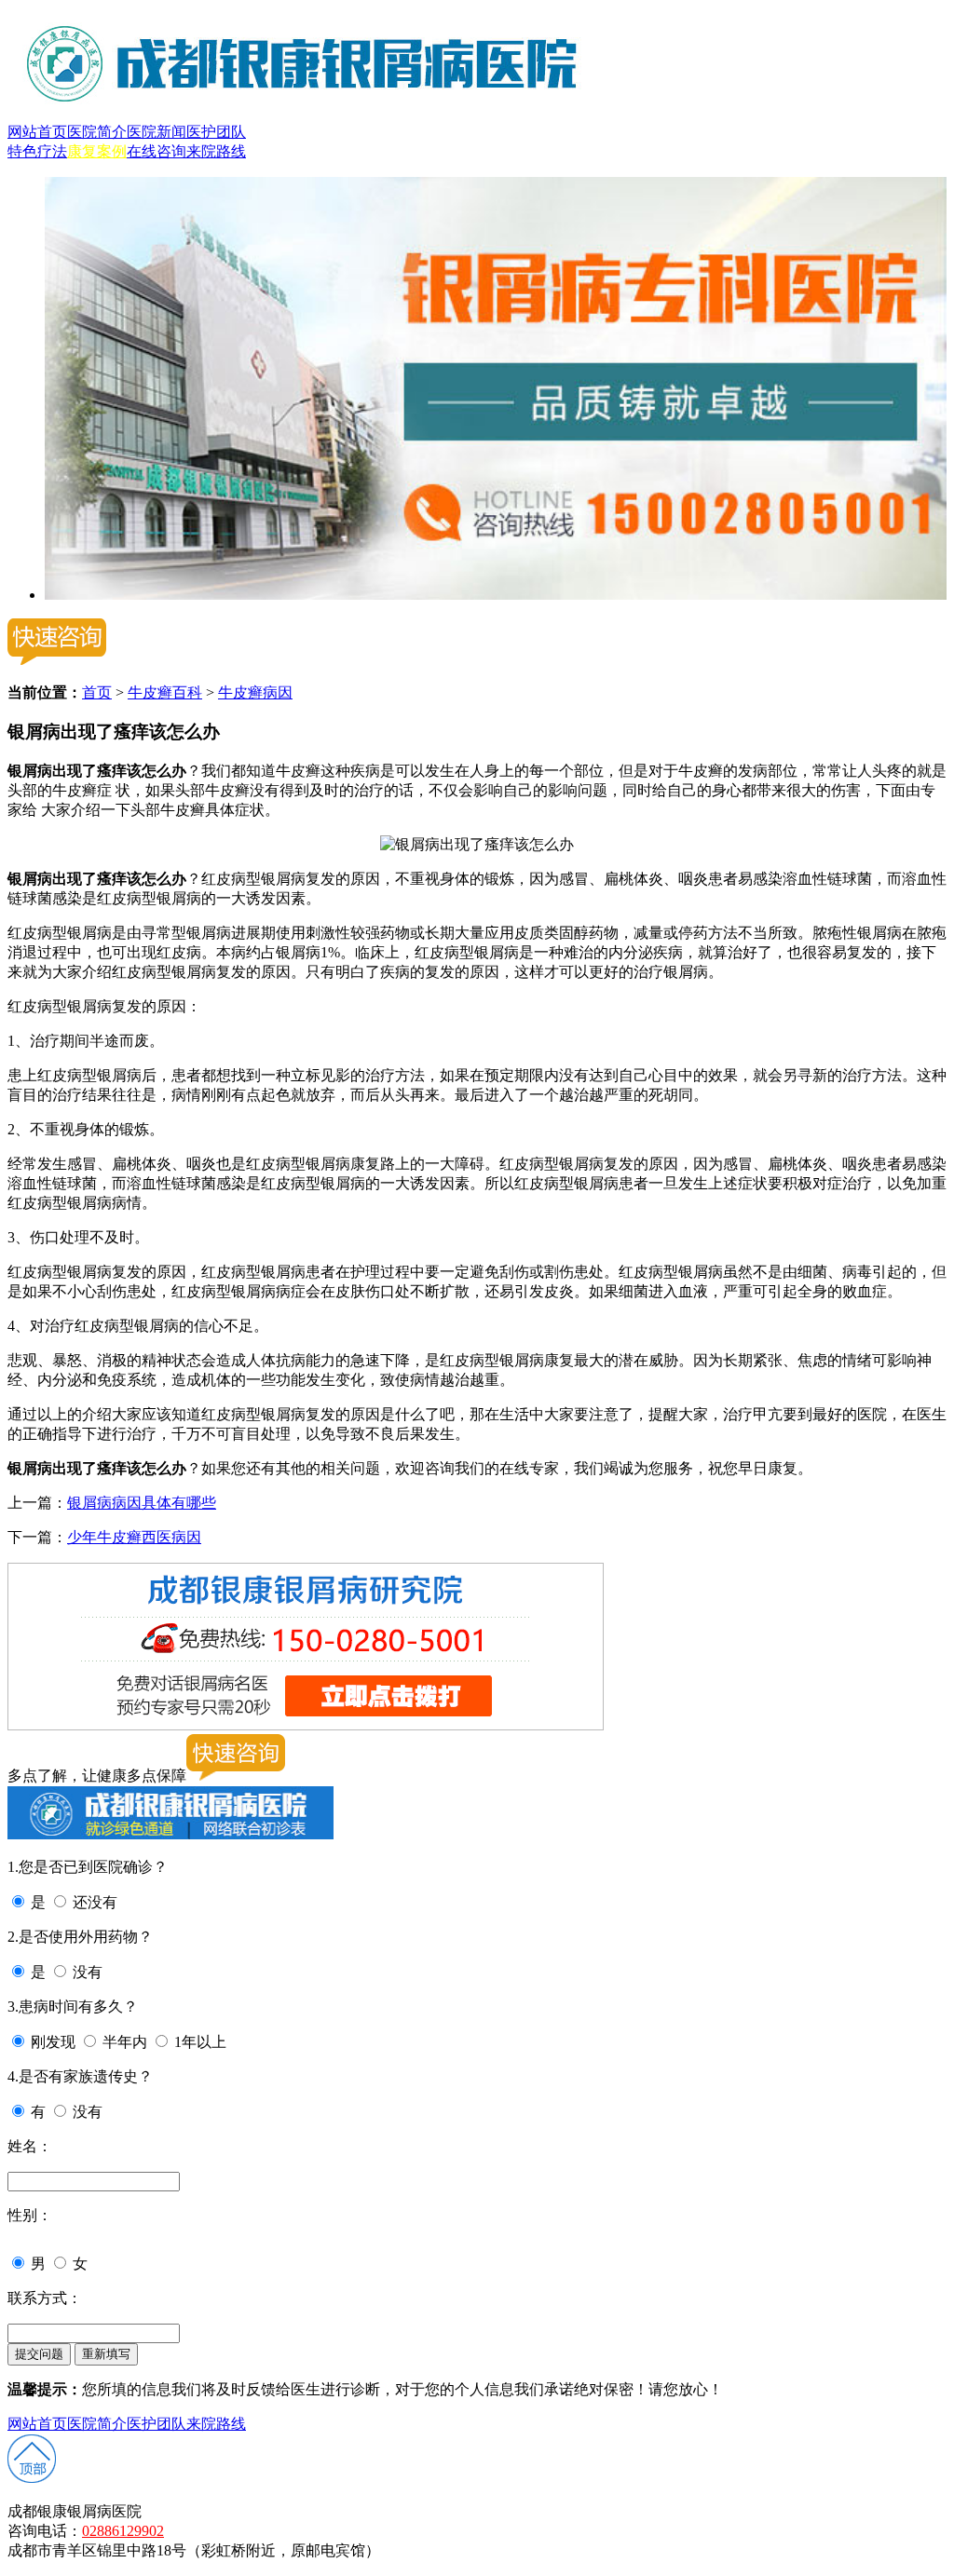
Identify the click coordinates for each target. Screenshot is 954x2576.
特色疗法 (37, 151)
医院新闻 (157, 132)
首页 (97, 692)
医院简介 (97, 132)
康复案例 (97, 151)
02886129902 (123, 2531)
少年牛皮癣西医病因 (134, 1537)
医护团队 (216, 132)
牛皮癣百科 (165, 692)
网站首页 (37, 132)
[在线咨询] (496, 595)
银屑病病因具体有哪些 (142, 1503)
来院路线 (216, 151)
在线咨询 (157, 151)
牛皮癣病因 (255, 692)
